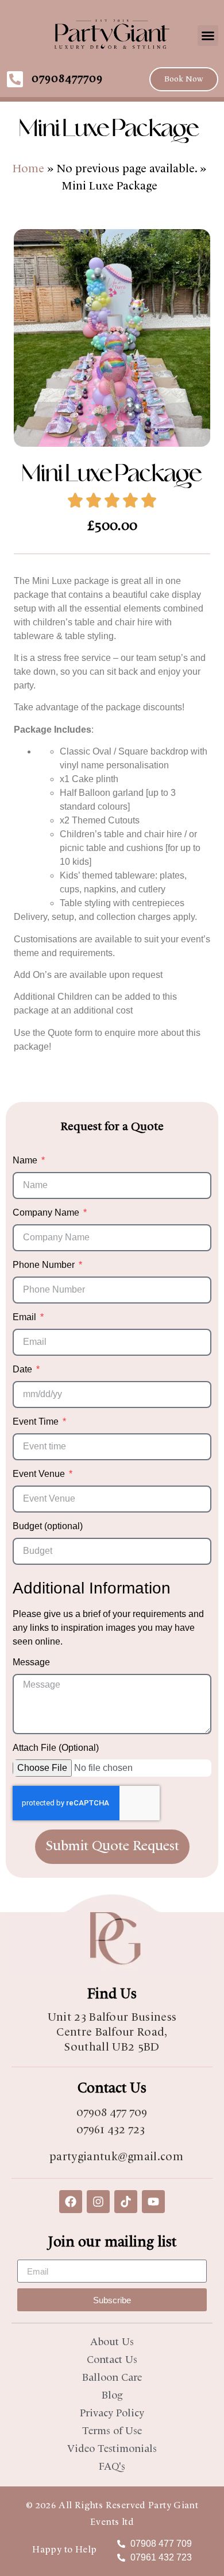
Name (26, 1161)
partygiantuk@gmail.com (116, 2157)
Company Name (47, 1213)
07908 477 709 (112, 2113)
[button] (208, 36)
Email (26, 1317)
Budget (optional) (48, 1526)
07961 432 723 (111, 2130)
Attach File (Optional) (56, 1748)
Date (24, 1370)
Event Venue (40, 1474)
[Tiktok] (126, 2202)
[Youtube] (153, 2202)
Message (31, 1662)
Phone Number (45, 1265)
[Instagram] (98, 2202)
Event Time (37, 1422)
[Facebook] (71, 2202)
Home (30, 169)
